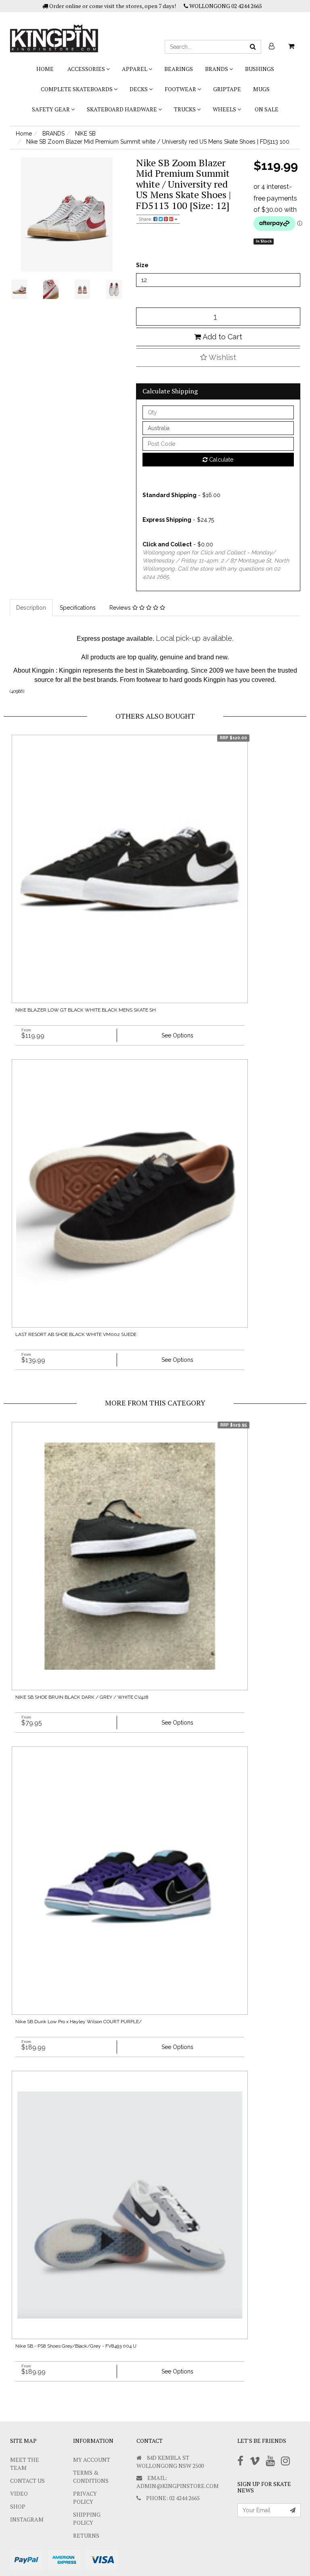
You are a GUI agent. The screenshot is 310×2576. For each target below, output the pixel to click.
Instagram (27, 2519)
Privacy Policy (85, 2498)
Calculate (220, 460)
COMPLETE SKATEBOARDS (77, 89)
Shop (18, 2506)
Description (31, 608)
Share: (146, 219)
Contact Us (27, 2481)
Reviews (121, 608)
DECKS (139, 89)
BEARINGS (179, 69)
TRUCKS (185, 109)
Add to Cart (222, 337)
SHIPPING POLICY (87, 2518)
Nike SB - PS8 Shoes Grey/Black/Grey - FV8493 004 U (76, 2346)
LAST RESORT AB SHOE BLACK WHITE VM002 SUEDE (76, 1334)
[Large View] (19, 289)
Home (45, 69)
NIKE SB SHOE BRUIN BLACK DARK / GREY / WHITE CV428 (82, 1697)
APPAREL (135, 69)
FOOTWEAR (181, 89)
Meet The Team (25, 2464)
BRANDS (217, 69)
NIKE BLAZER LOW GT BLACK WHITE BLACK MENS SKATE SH (86, 1010)
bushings (260, 69)
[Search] (253, 47)
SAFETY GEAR (51, 109)
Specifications (78, 608)
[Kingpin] (54, 31)
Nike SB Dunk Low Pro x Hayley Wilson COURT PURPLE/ (79, 2022)
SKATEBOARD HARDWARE (123, 109)
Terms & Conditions (91, 2477)
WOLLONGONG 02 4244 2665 (225, 6)
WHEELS (225, 109)
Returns (86, 2535)
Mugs (261, 89)
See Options (177, 1035)
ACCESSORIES (87, 69)
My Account (92, 2460)
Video (19, 2493)
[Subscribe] (293, 2510)
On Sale (267, 109)
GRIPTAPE (227, 89)
